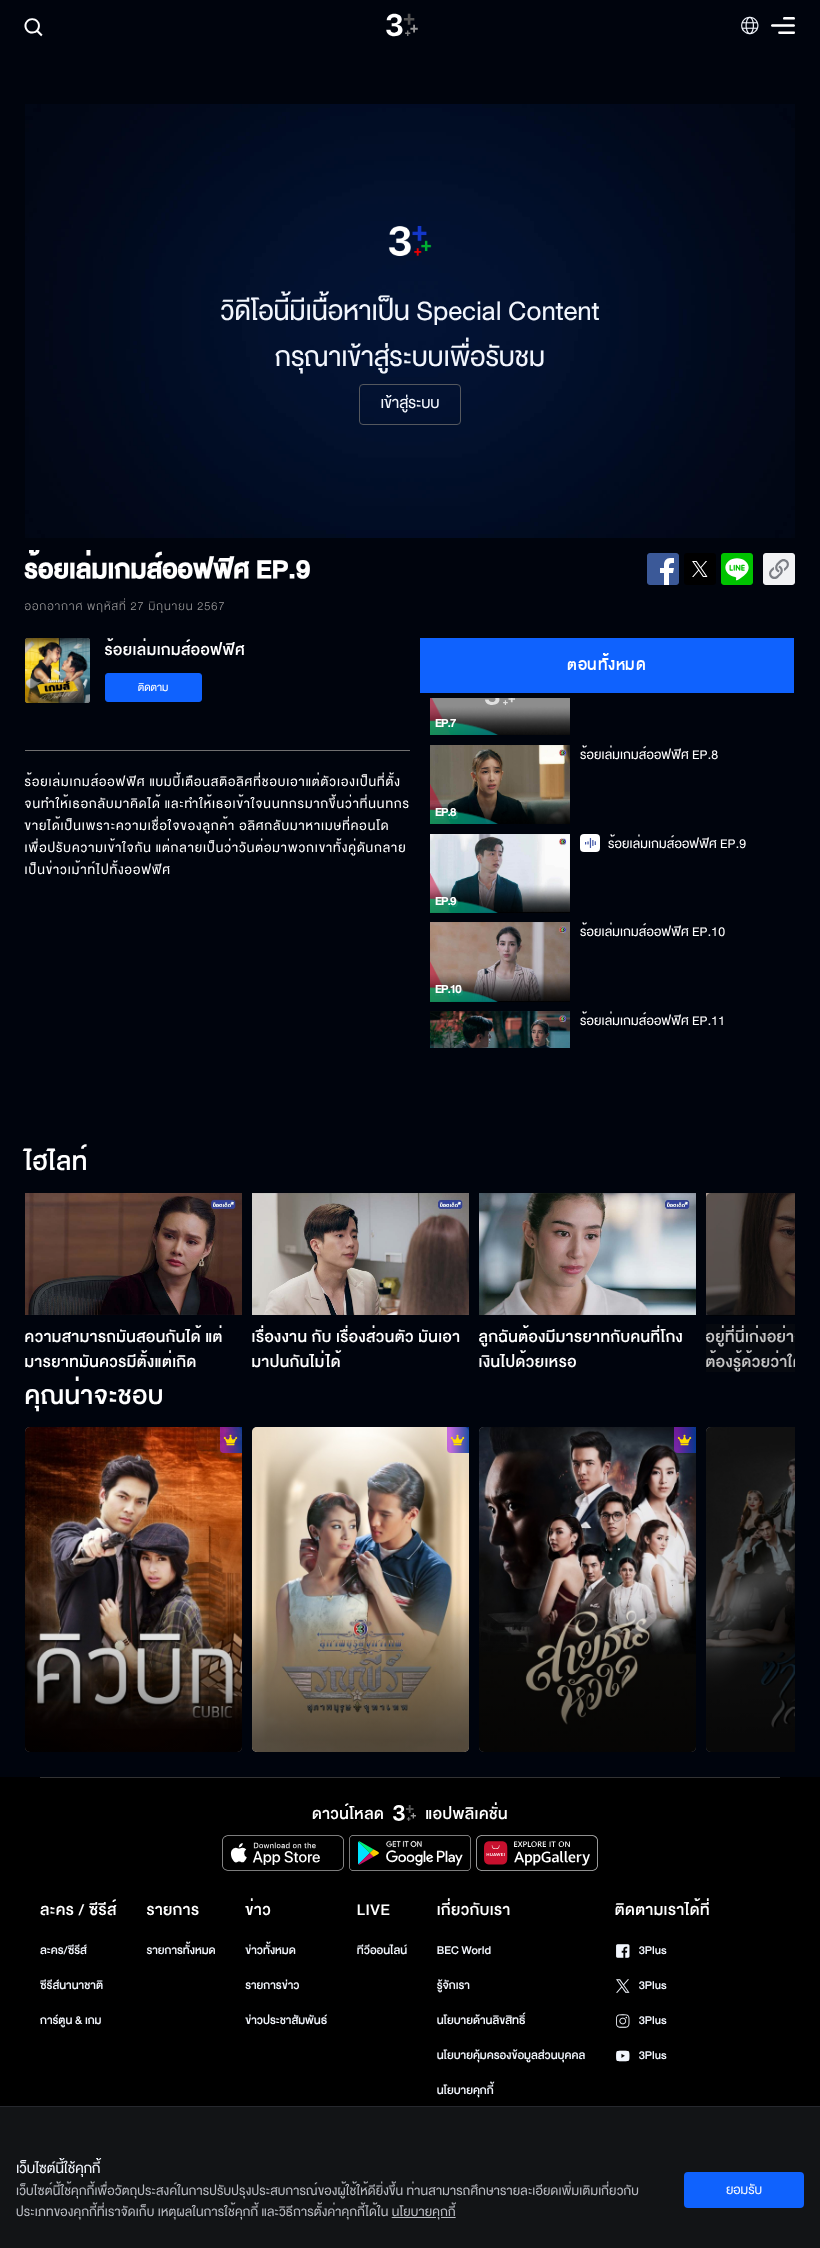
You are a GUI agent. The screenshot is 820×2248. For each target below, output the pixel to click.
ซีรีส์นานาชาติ (71, 1985)
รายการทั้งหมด (180, 1950)
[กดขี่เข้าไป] (360, 1590)
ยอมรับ (744, 2190)
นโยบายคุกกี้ (465, 2090)
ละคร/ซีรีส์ (63, 1950)
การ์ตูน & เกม (71, 2020)
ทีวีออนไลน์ (382, 1950)
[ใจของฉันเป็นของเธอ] (587, 1590)
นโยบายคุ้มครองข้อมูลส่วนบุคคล (511, 2055)
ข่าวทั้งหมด (270, 1950)
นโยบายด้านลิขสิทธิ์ (481, 2020)
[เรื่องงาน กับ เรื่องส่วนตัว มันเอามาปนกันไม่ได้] (360, 1254)
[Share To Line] (737, 569)
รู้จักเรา (453, 1985)
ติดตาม (153, 687)
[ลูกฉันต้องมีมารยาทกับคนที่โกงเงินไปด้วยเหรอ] (587, 1254)
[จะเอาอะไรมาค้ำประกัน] (133, 1590)
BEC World (464, 1950)
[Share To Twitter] (700, 569)
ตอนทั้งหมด (606, 665)
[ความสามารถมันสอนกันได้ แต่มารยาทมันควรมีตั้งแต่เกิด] (133, 1254)
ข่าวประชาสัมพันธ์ (286, 2020)
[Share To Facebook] (663, 569)
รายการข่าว (272, 1985)
